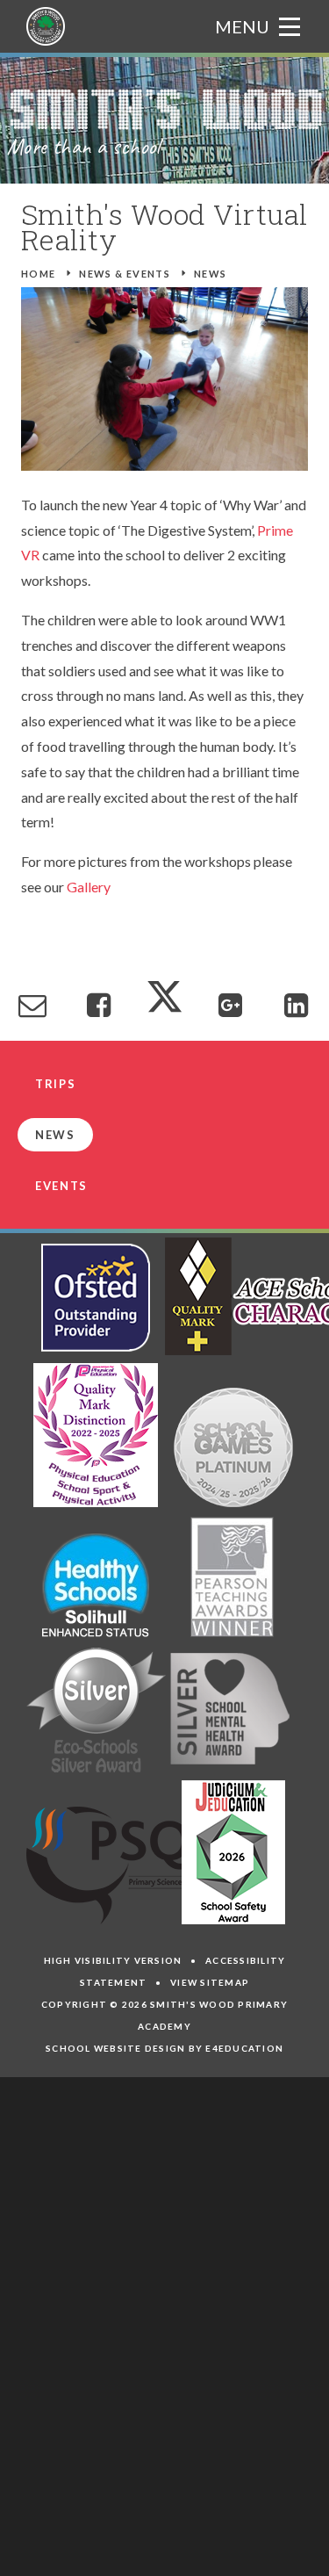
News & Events (125, 274)
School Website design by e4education (164, 2048)
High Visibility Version (113, 1960)
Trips (55, 1084)
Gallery (89, 887)
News (211, 274)
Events (61, 1186)
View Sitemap (210, 1982)
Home (39, 274)
